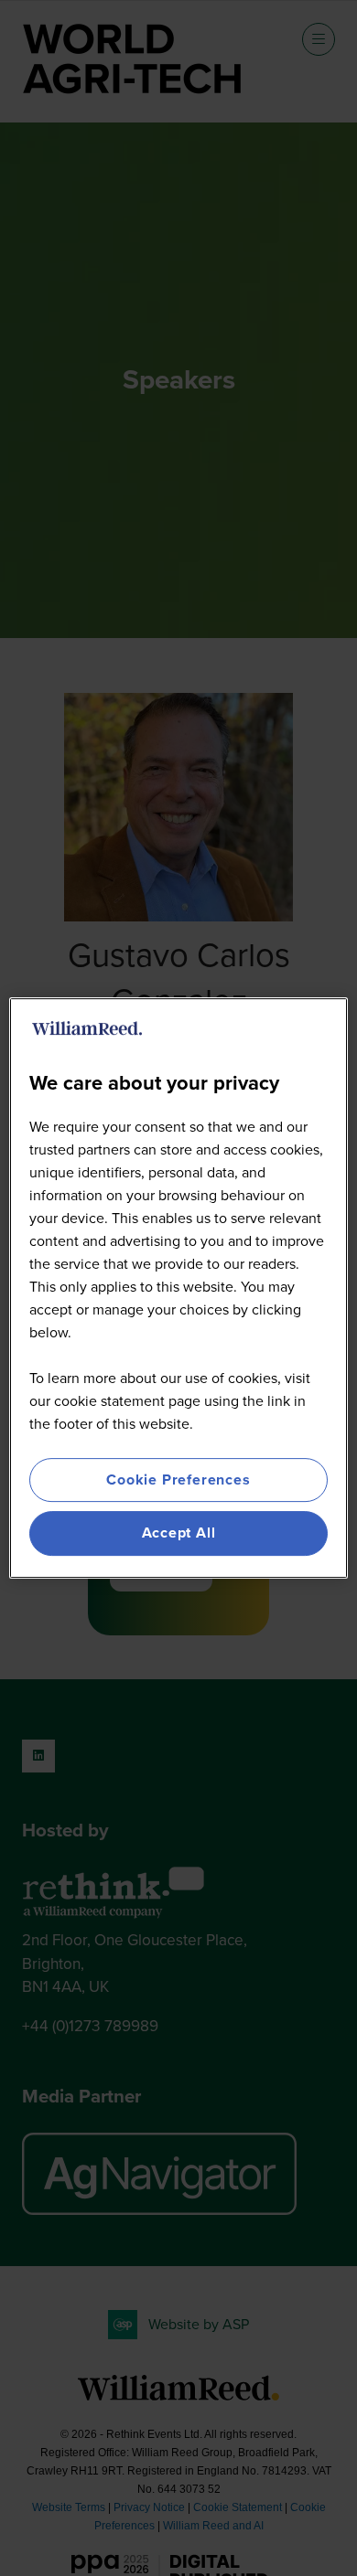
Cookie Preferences (178, 1480)
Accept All (179, 1533)
